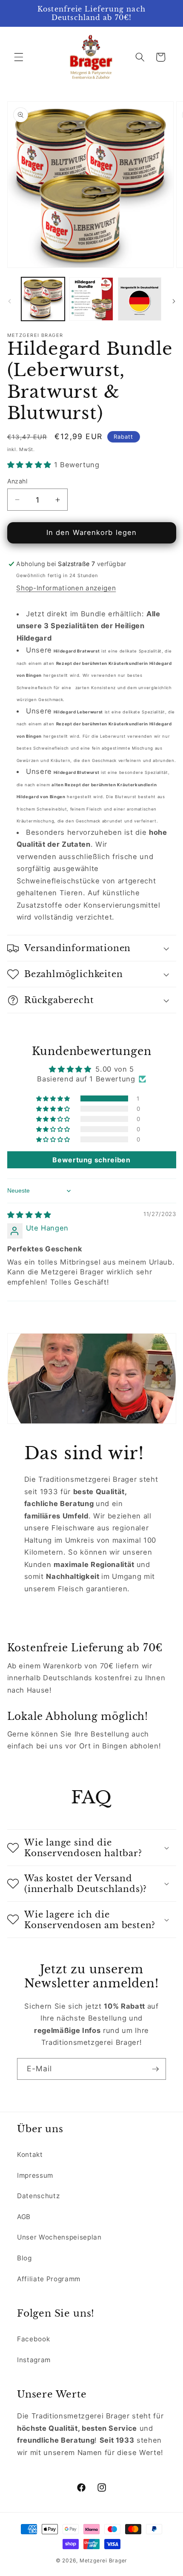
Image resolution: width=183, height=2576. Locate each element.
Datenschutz (38, 2196)
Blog (24, 2258)
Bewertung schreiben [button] (91, 1160)
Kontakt (30, 2155)
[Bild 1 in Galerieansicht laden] (43, 299)
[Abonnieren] (155, 2069)
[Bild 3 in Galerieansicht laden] (140, 299)
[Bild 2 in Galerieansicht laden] (91, 299)
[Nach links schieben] (9, 302)
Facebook (33, 2339)
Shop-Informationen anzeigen (66, 588)
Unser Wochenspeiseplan (59, 2237)
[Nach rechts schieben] (174, 302)
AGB (24, 2217)
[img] (29, 1215)
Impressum (35, 2175)
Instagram (34, 2360)
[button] (19, 57)
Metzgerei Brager (103, 2560)
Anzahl (17, 481)
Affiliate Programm (49, 2279)
